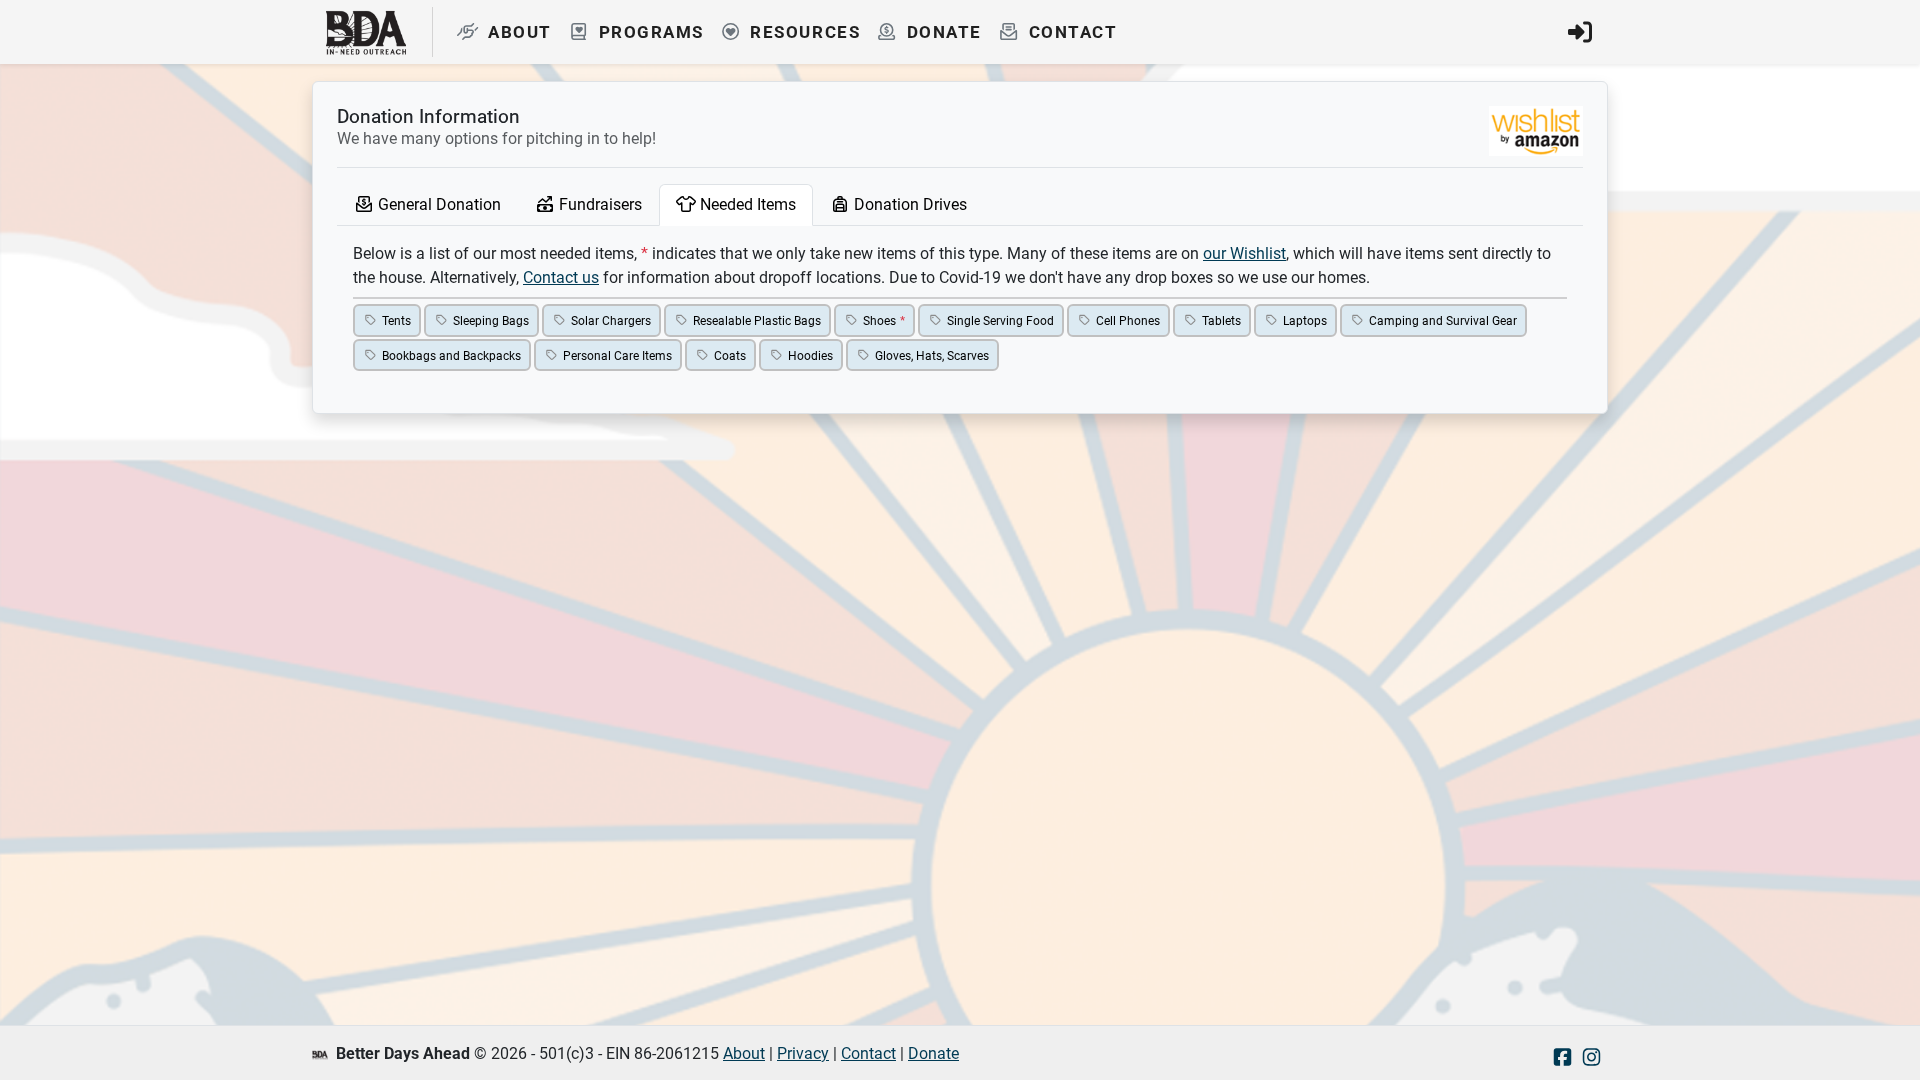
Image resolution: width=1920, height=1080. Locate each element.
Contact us (561, 277)
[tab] (427, 205)
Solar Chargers (611, 321)
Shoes (879, 321)
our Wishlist (1244, 253)
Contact (868, 1053)
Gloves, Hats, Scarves (932, 355)
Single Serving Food (1000, 321)
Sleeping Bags (491, 321)
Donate (933, 1053)
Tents (396, 321)
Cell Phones (1128, 321)
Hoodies (810, 355)
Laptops (1305, 321)
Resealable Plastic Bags (757, 321)
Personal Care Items (617, 355)
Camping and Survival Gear (1443, 321)
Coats (730, 355)
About (744, 1053)
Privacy (803, 1053)
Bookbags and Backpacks (451, 355)
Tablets (1221, 321)
